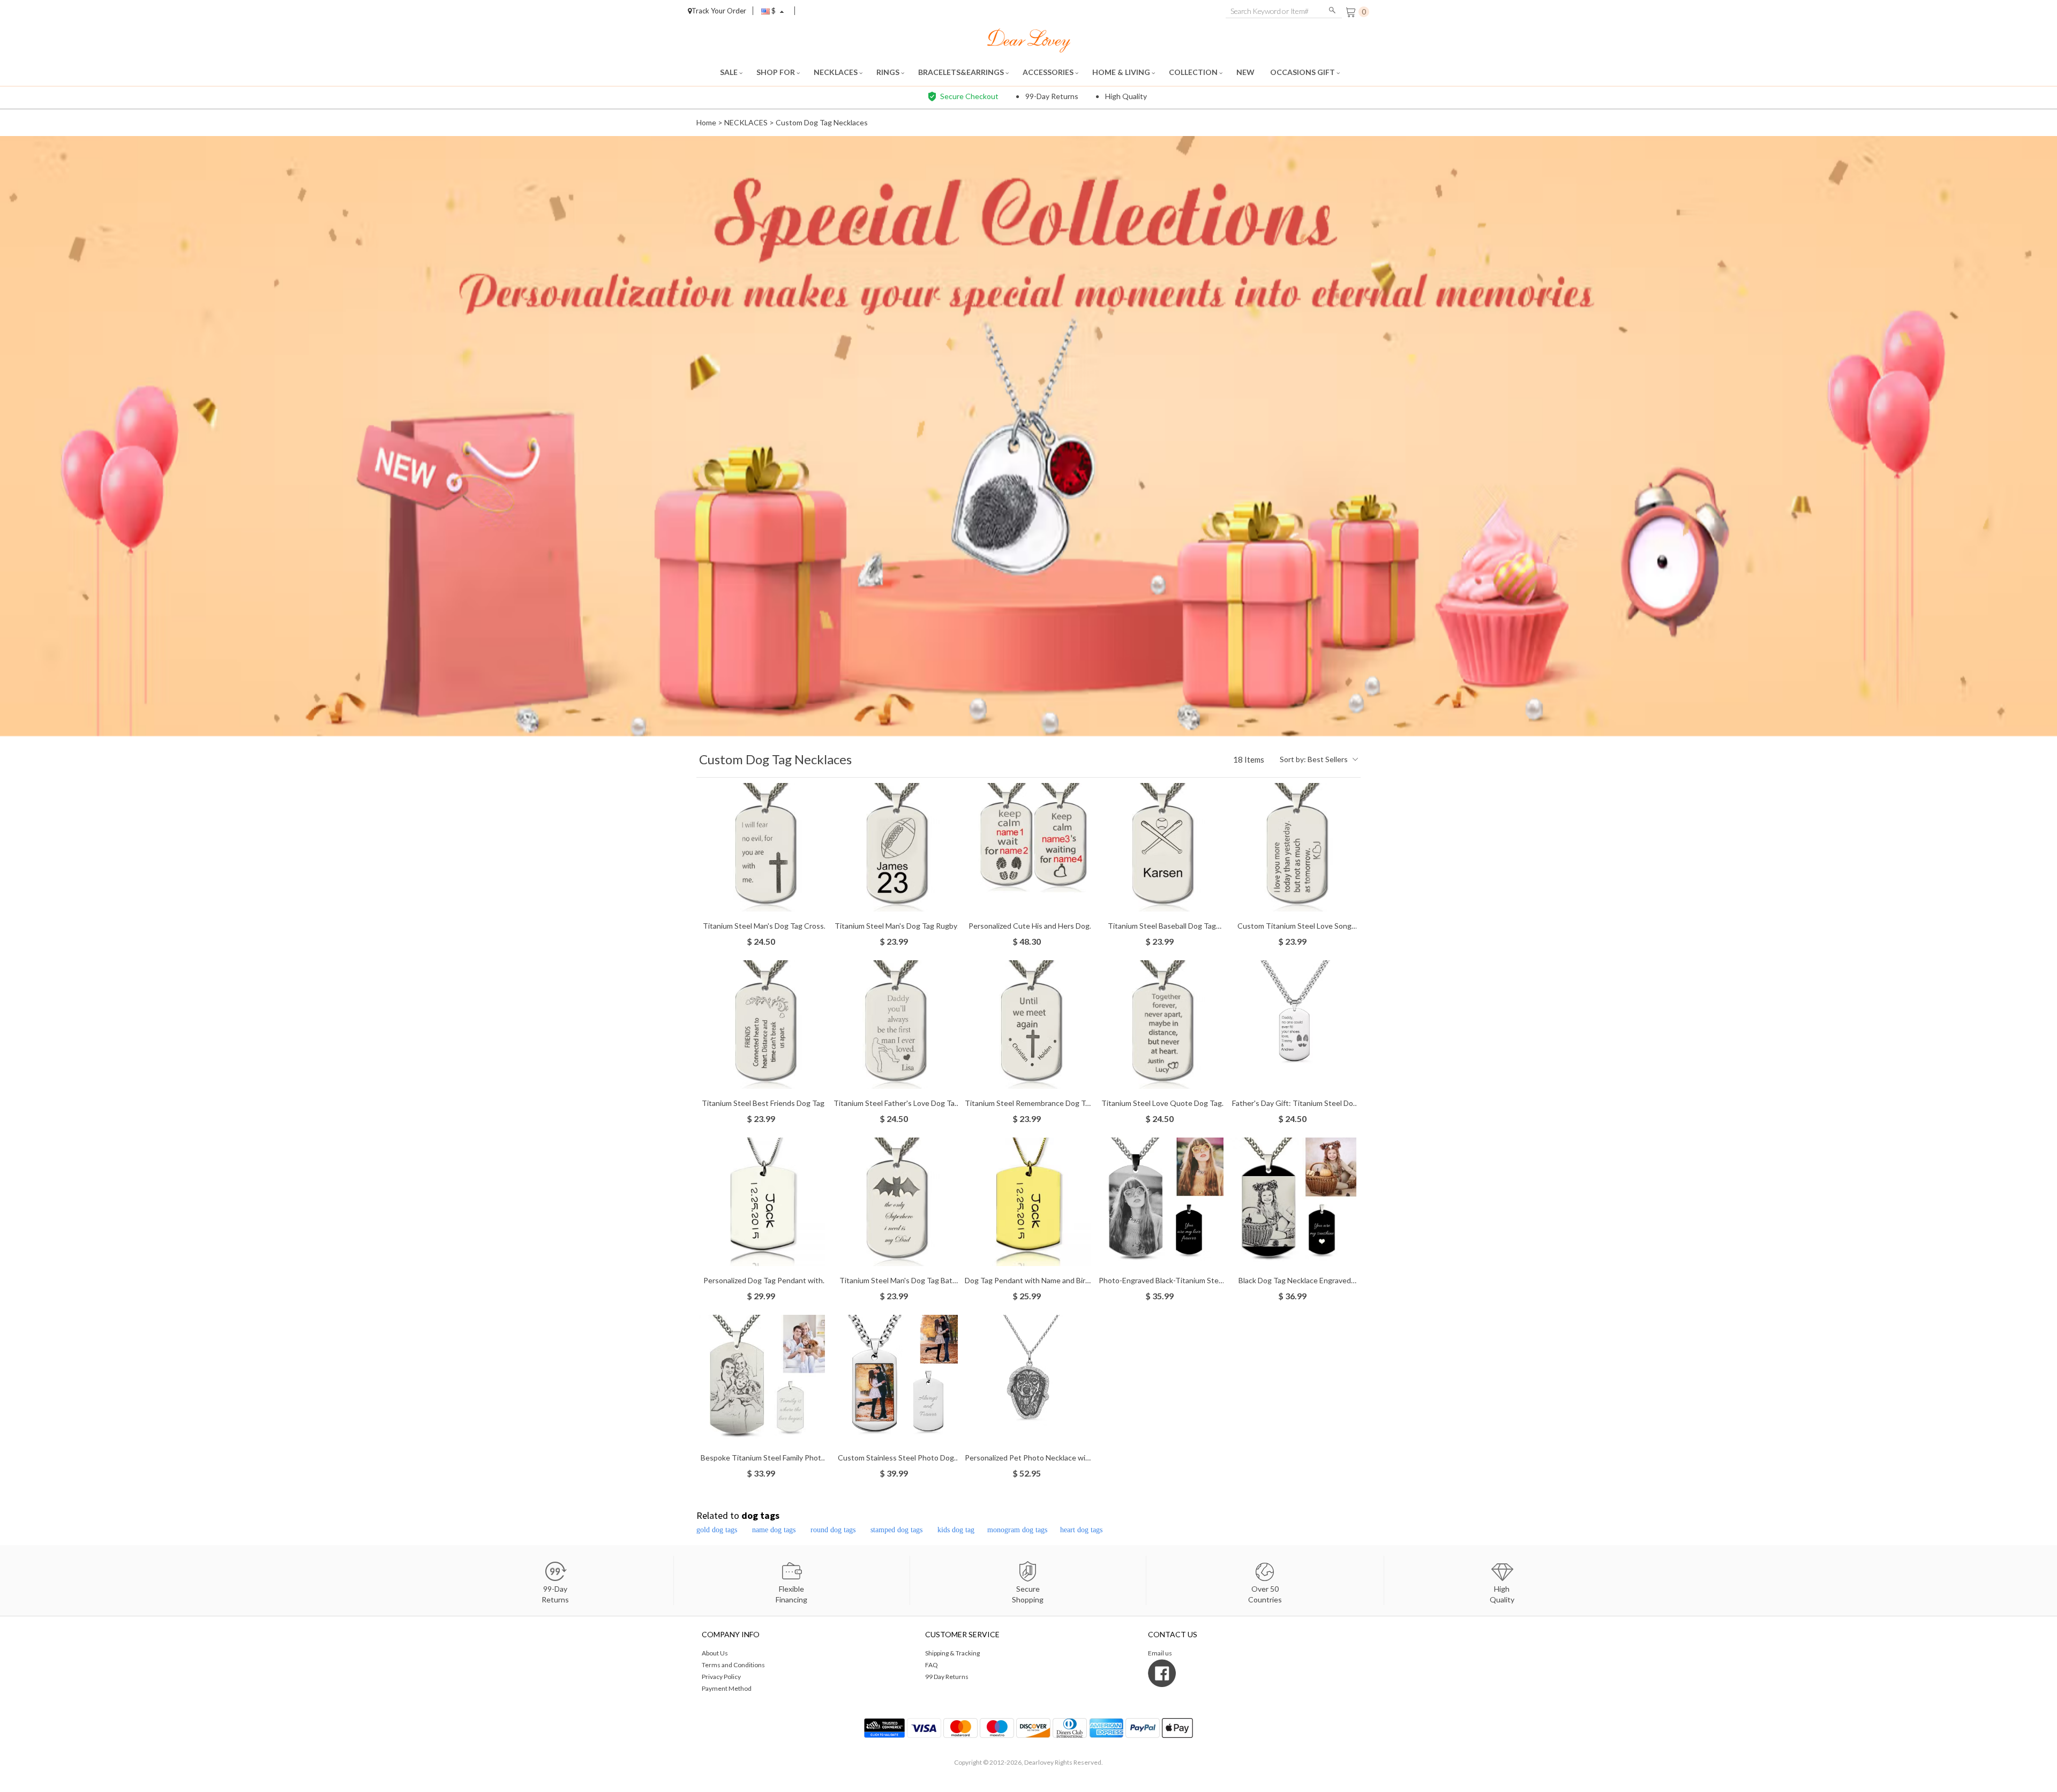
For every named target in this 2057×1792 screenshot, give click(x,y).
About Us (715, 1653)
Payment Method (727, 1688)
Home (706, 122)
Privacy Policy (721, 1677)
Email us (1160, 1653)
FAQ (932, 1665)
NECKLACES (836, 72)
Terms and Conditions (733, 1665)
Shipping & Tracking (952, 1653)
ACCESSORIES (1049, 72)
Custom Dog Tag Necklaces (822, 122)
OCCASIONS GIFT (1303, 72)
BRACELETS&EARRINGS (962, 72)
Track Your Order (719, 11)
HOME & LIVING (1122, 72)
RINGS (889, 72)
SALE (730, 72)
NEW (1246, 72)
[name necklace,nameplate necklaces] (1029, 39)
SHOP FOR (776, 72)
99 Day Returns (947, 1677)
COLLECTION (1194, 72)
